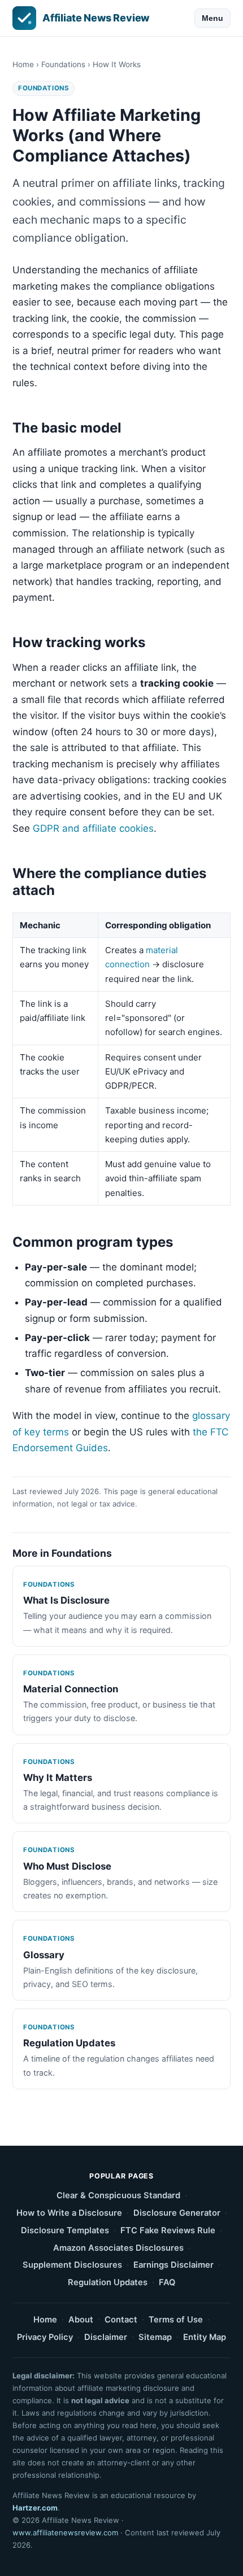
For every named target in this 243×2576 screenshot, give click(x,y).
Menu (212, 18)
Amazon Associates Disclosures (118, 2248)
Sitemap (155, 2337)
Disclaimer (106, 2337)
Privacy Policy (45, 2337)
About (81, 2320)
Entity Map (205, 2337)
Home (23, 64)
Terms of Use (176, 2320)
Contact (121, 2320)
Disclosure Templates (65, 2230)
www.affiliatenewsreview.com (65, 2533)
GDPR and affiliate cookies (93, 828)
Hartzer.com (35, 2508)
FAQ (167, 2282)
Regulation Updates (108, 2282)
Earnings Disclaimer (173, 2265)
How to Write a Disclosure (69, 2213)
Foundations (63, 64)
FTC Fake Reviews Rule (168, 2230)
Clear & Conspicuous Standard (118, 2195)
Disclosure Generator (177, 2213)
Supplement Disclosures (72, 2265)
